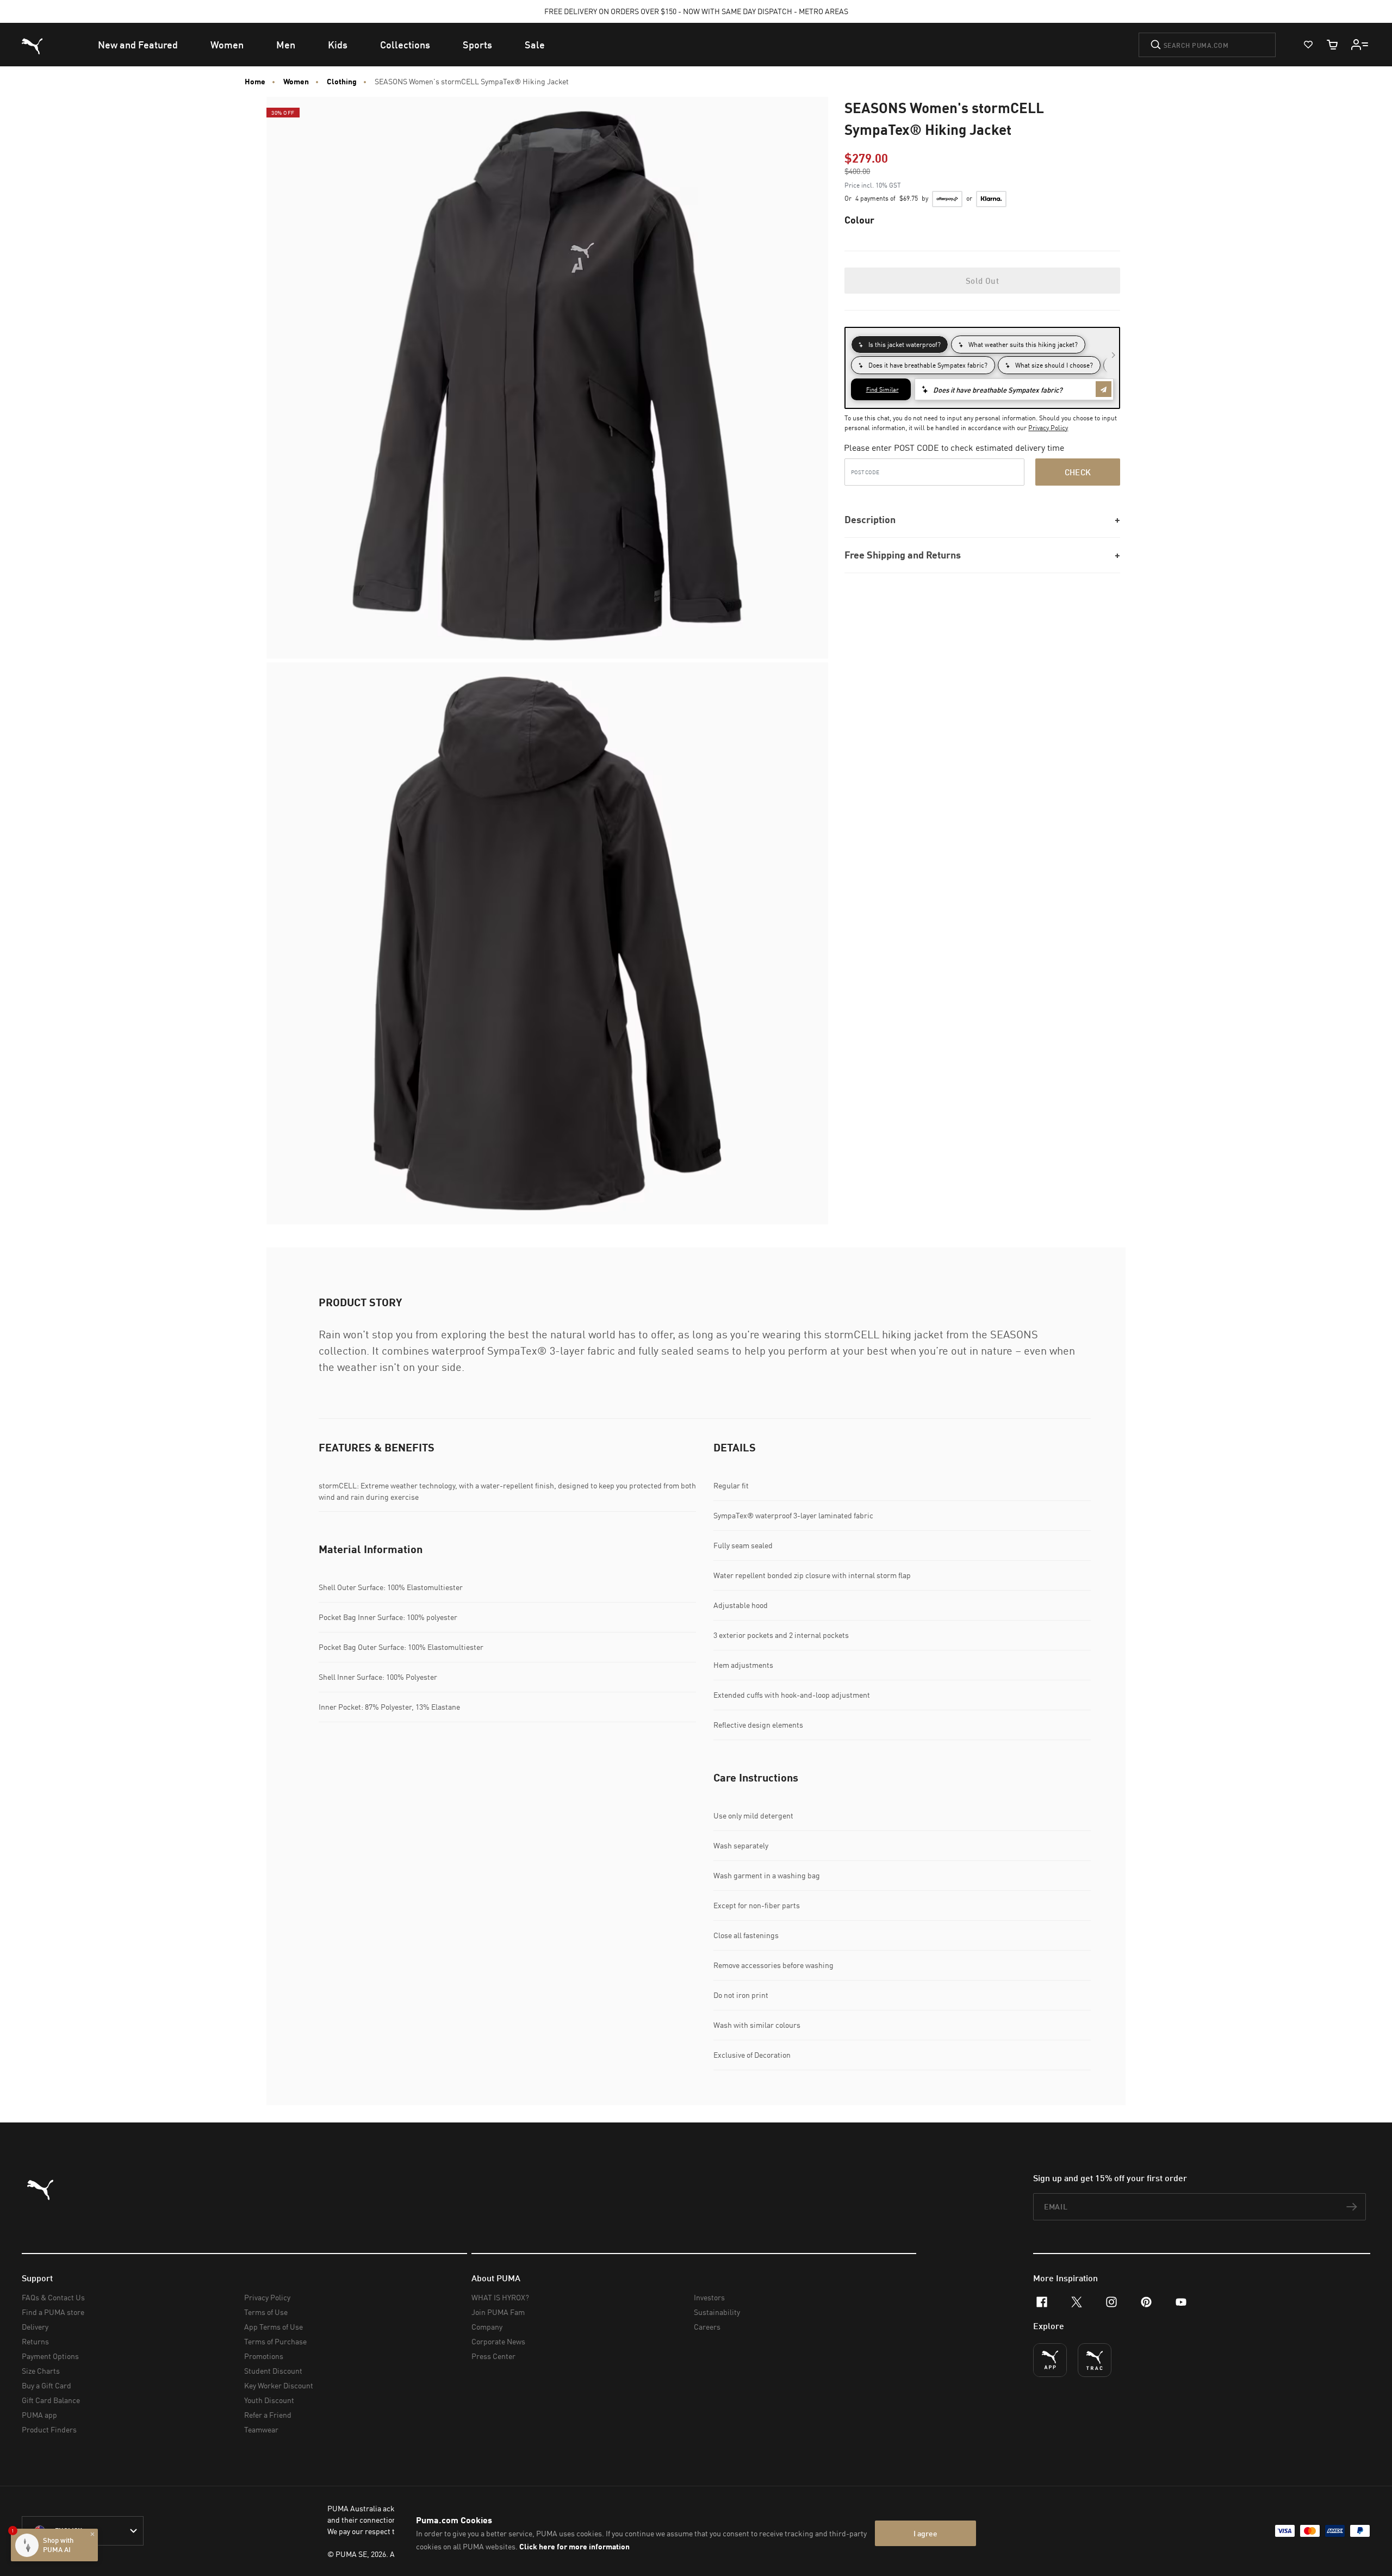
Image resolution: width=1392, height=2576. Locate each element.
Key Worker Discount (279, 2385)
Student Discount (273, 2371)
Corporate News (498, 2341)
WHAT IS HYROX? (500, 2297)
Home (255, 82)
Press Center (493, 2356)
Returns (35, 2341)
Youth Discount (269, 2400)
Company (487, 2327)
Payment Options (50, 2356)
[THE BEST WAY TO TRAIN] (1095, 2360)
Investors (709, 2297)
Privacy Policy (1048, 428)
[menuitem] (138, 45)
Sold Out (982, 281)
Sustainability (717, 2312)
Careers (707, 2327)
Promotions (264, 2356)
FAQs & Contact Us (53, 2297)
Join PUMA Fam (498, 2312)
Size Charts (41, 2371)
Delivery (35, 2327)
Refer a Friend (268, 2415)
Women (296, 82)
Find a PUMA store (53, 2312)
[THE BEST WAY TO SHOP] (1050, 2360)
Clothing (342, 82)
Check (1078, 472)
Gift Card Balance (51, 2400)
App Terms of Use (274, 2327)
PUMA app (39, 2415)
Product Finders (49, 2429)
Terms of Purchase (275, 2341)
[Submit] (1156, 45)
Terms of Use (266, 2312)
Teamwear (261, 2429)
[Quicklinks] (1360, 45)
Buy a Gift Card (46, 2385)
